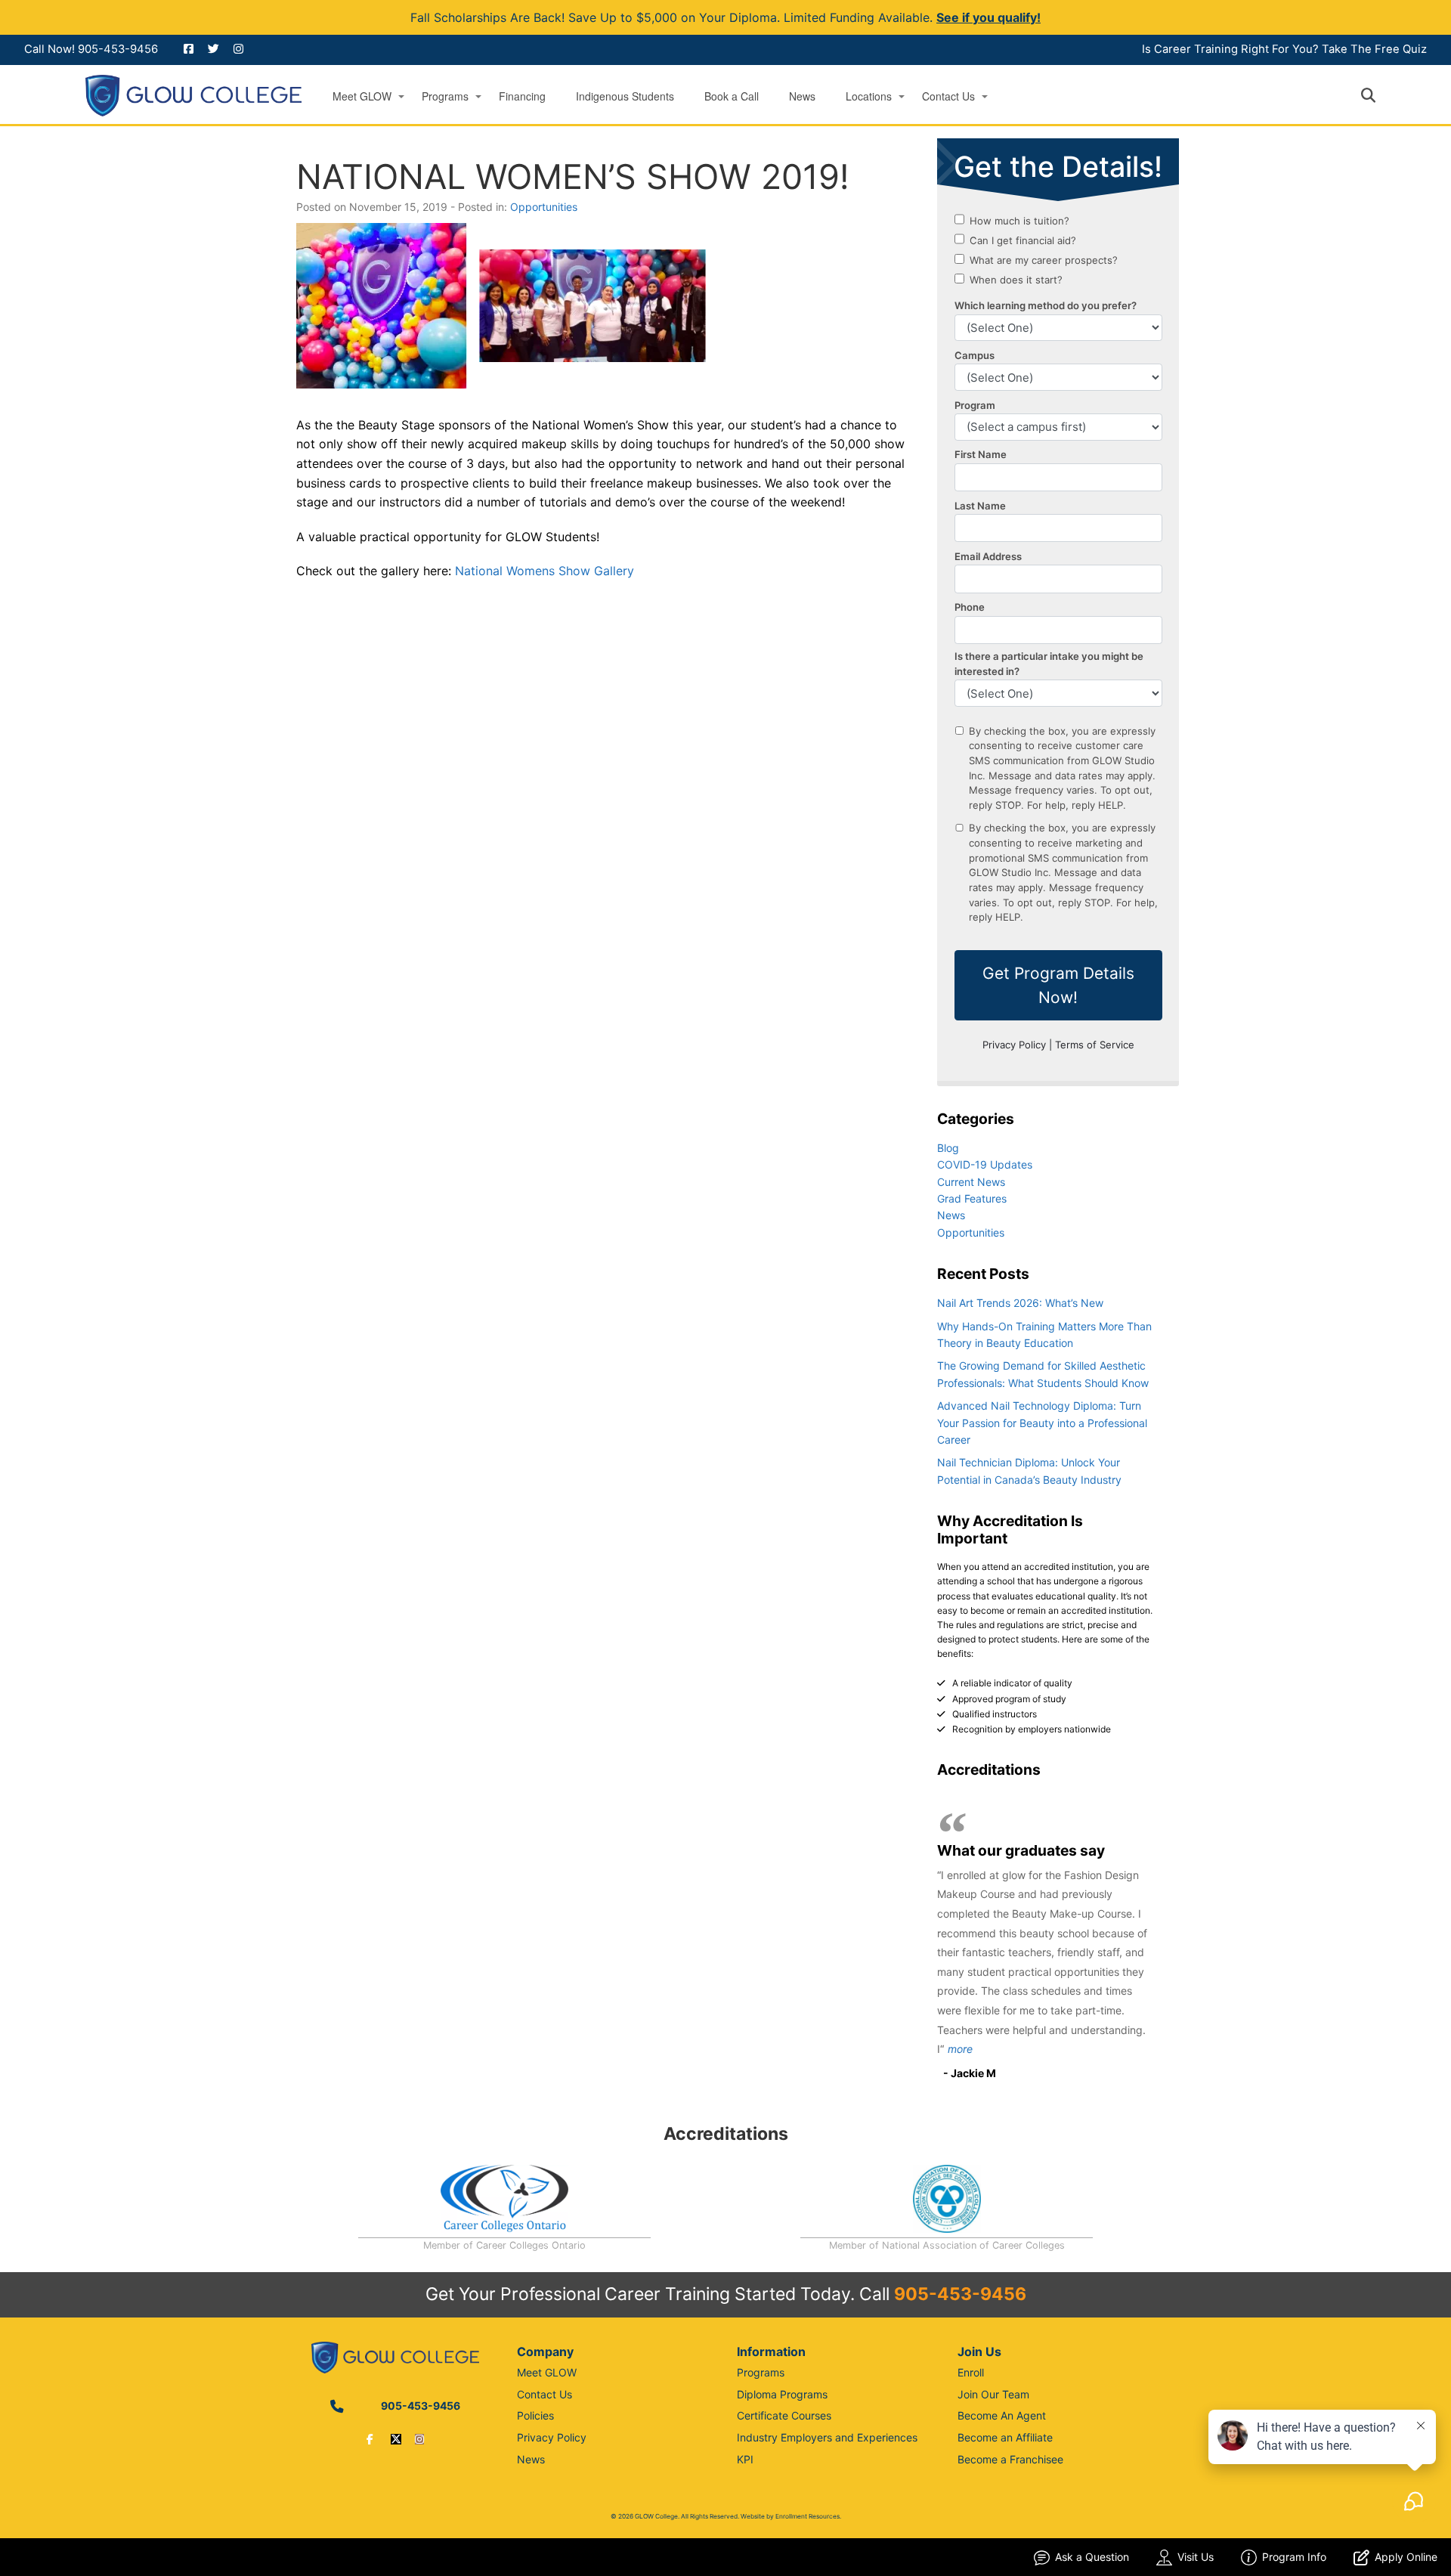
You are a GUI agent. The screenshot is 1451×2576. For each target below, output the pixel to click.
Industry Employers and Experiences (827, 2437)
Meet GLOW (362, 96)
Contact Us (948, 96)
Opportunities (544, 207)
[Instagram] (419, 2439)
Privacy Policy (552, 2437)
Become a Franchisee (1010, 2459)
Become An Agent (1002, 2415)
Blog (948, 1148)
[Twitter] (396, 2439)
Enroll (971, 2372)
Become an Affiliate (1005, 2437)
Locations (869, 96)
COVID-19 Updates (985, 1164)
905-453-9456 (118, 49)
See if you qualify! (988, 17)
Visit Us (1196, 2557)
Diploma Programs (782, 2394)
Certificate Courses (784, 2415)
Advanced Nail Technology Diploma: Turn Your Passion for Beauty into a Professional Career (1042, 1423)
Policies (535, 2415)
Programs (445, 96)
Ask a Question (1092, 2557)
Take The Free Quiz (1374, 49)
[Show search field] (1382, 95)
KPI (745, 2459)
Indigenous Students (625, 96)
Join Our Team (993, 2394)
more (960, 2049)
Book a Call (732, 96)
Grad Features (972, 1198)
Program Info (1294, 2557)
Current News (971, 1182)
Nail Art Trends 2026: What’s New (1020, 1303)
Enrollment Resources (807, 2516)
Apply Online (1406, 2557)
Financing (522, 96)
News (802, 96)
